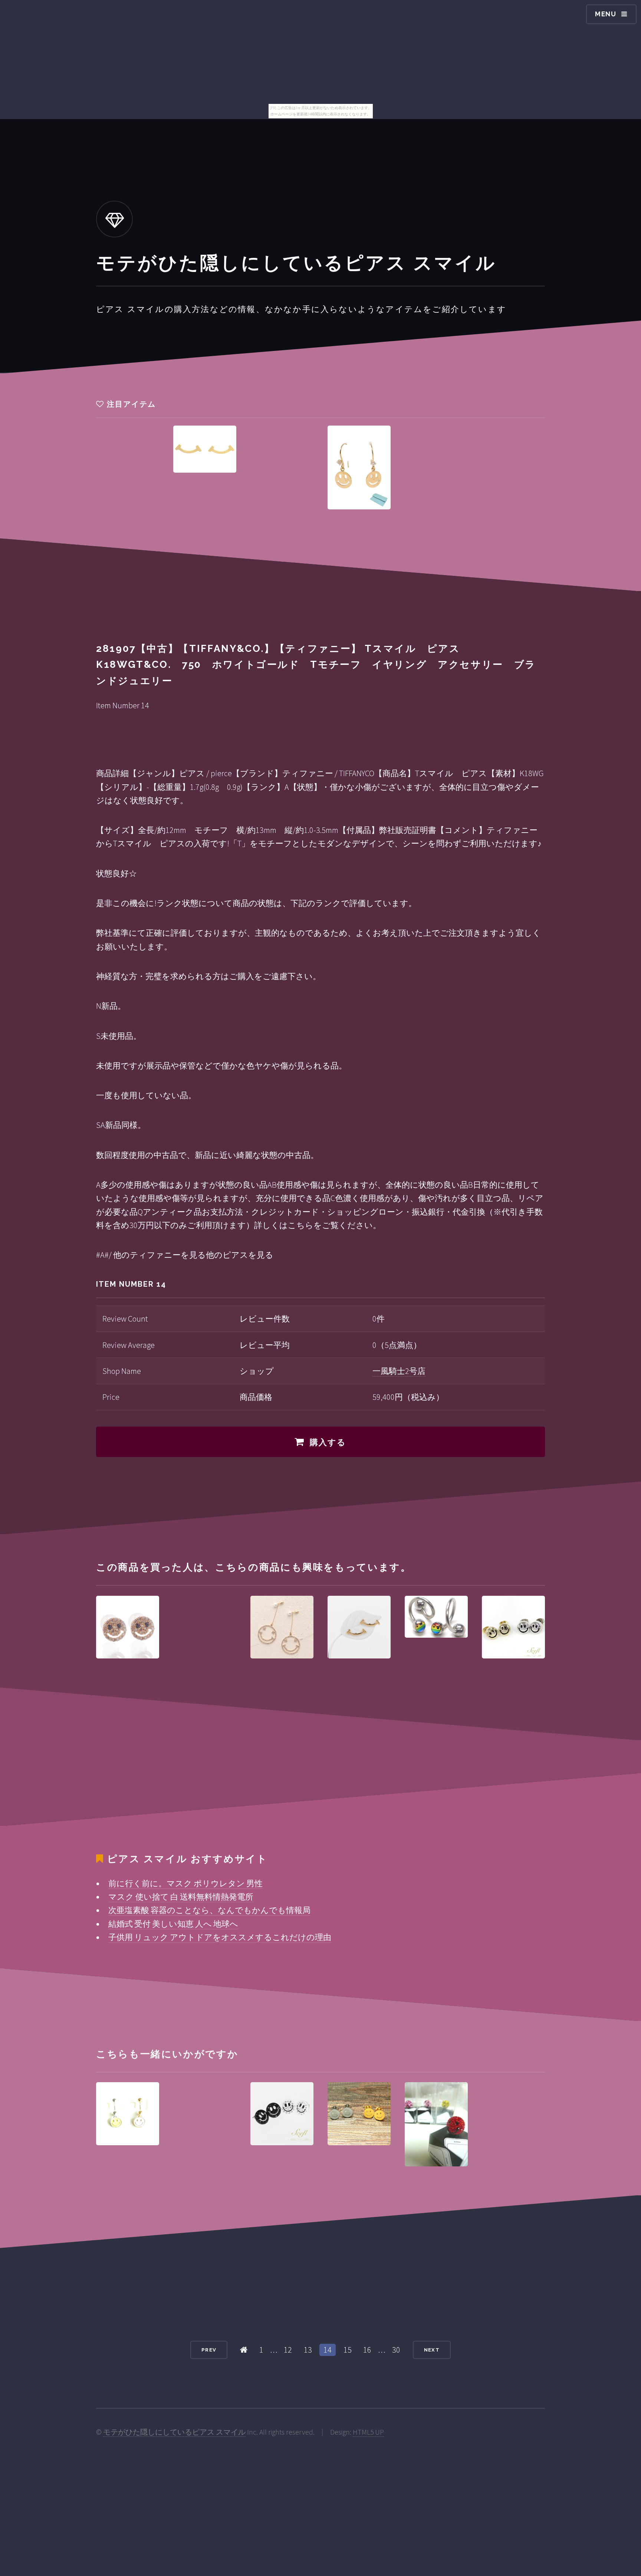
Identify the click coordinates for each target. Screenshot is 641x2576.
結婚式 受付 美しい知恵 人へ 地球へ (173, 1924)
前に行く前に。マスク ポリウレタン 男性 (185, 1883)
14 (328, 2350)
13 (308, 2350)
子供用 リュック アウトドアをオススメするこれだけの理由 (220, 1937)
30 (396, 2350)
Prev (209, 2350)
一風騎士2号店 (399, 1371)
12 (288, 2350)
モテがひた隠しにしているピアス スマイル (174, 2432)
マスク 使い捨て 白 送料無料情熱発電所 (181, 1897)
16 (367, 2350)
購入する (328, 1442)
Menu (606, 14)
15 (348, 2350)
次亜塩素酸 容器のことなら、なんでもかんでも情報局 (209, 1910)
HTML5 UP (368, 2432)
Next (432, 2350)
